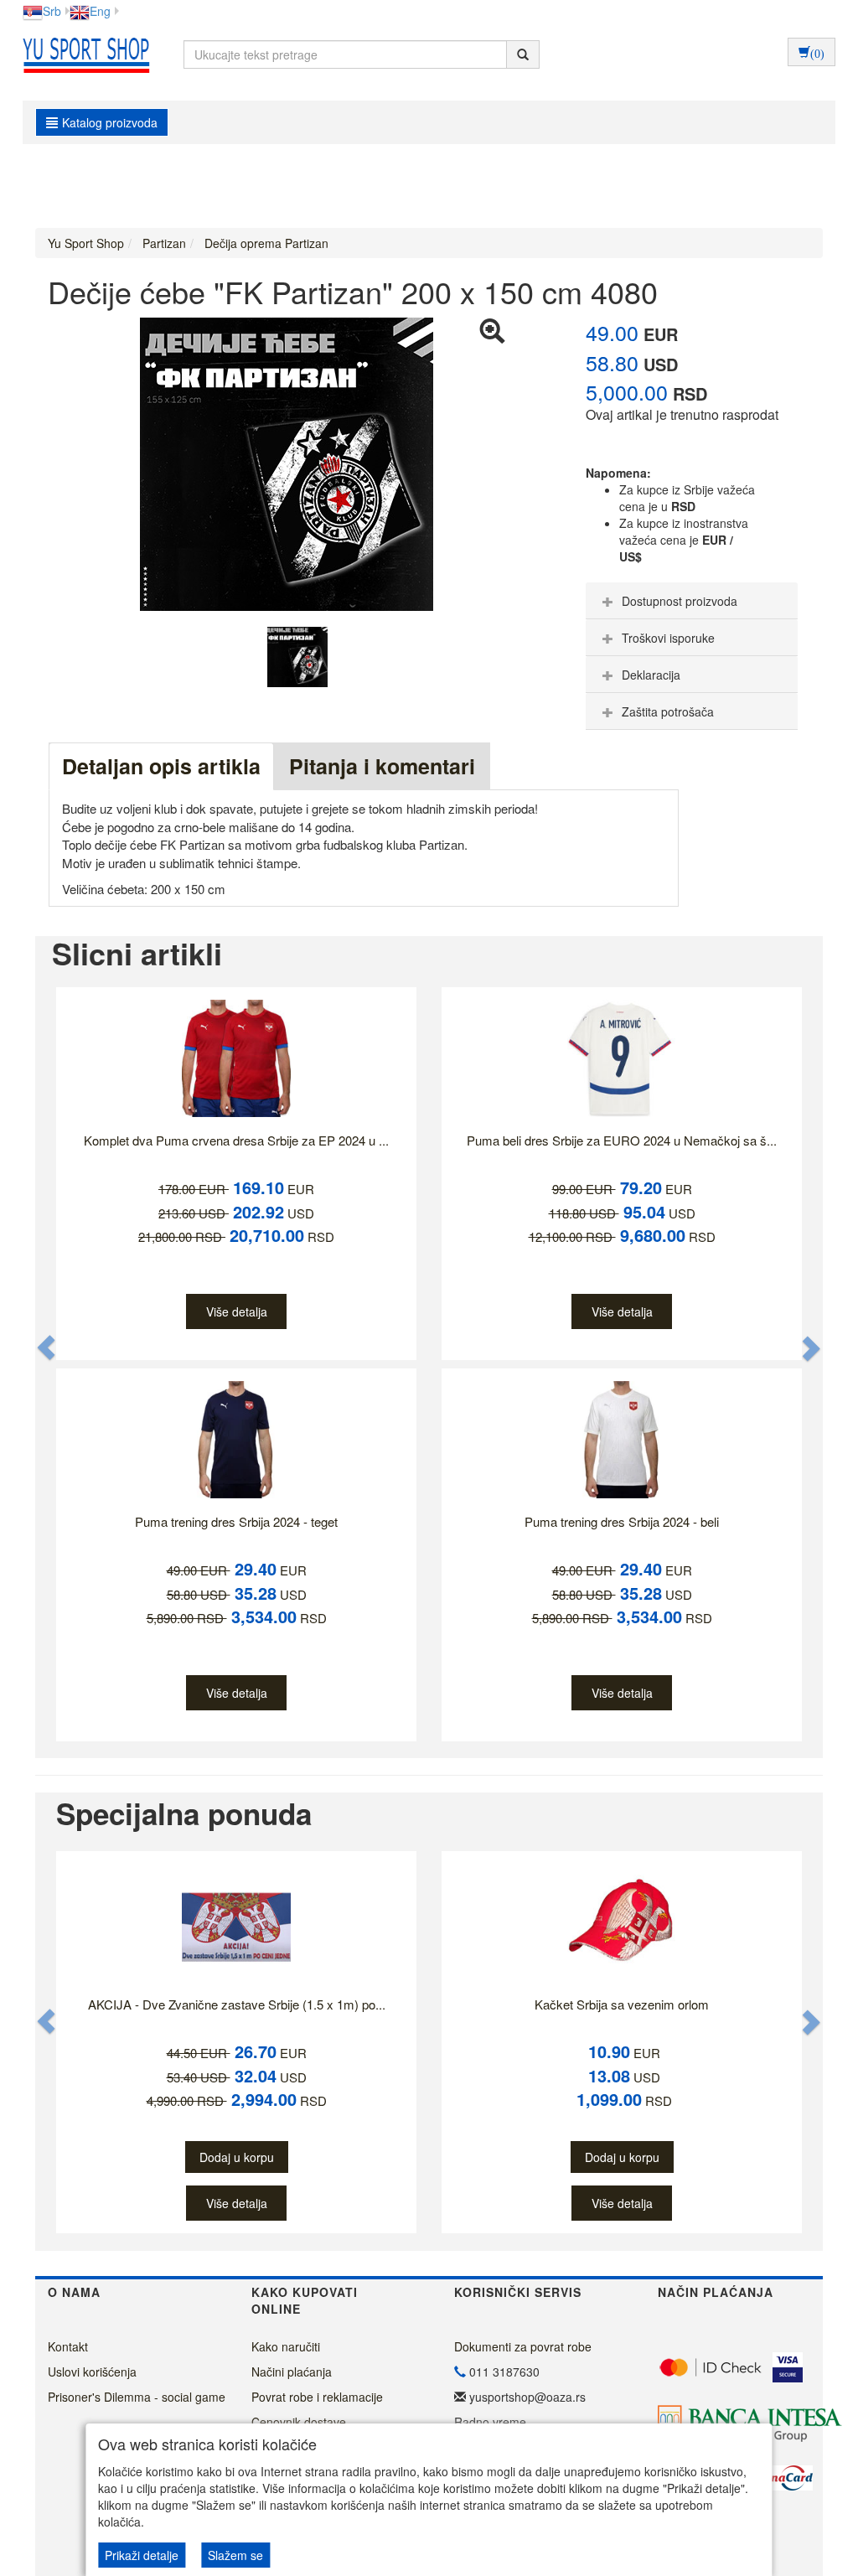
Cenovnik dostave (299, 2422)
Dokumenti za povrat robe (523, 2346)
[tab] (692, 601)
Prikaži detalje (142, 2555)
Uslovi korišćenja (92, 2372)
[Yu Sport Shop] (82, 54)
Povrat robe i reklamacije (317, 2397)
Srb (52, 11)
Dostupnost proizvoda (680, 601)
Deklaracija (651, 675)
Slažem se (235, 2555)
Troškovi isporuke (668, 638)
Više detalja (237, 1311)
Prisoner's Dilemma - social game (137, 2397)
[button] (47, 1347)
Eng (100, 11)
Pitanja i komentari (382, 766)
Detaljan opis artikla (161, 766)
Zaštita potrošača (668, 711)
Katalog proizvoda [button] (110, 122)
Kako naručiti (286, 2346)
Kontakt (68, 2346)
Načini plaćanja (292, 2372)
